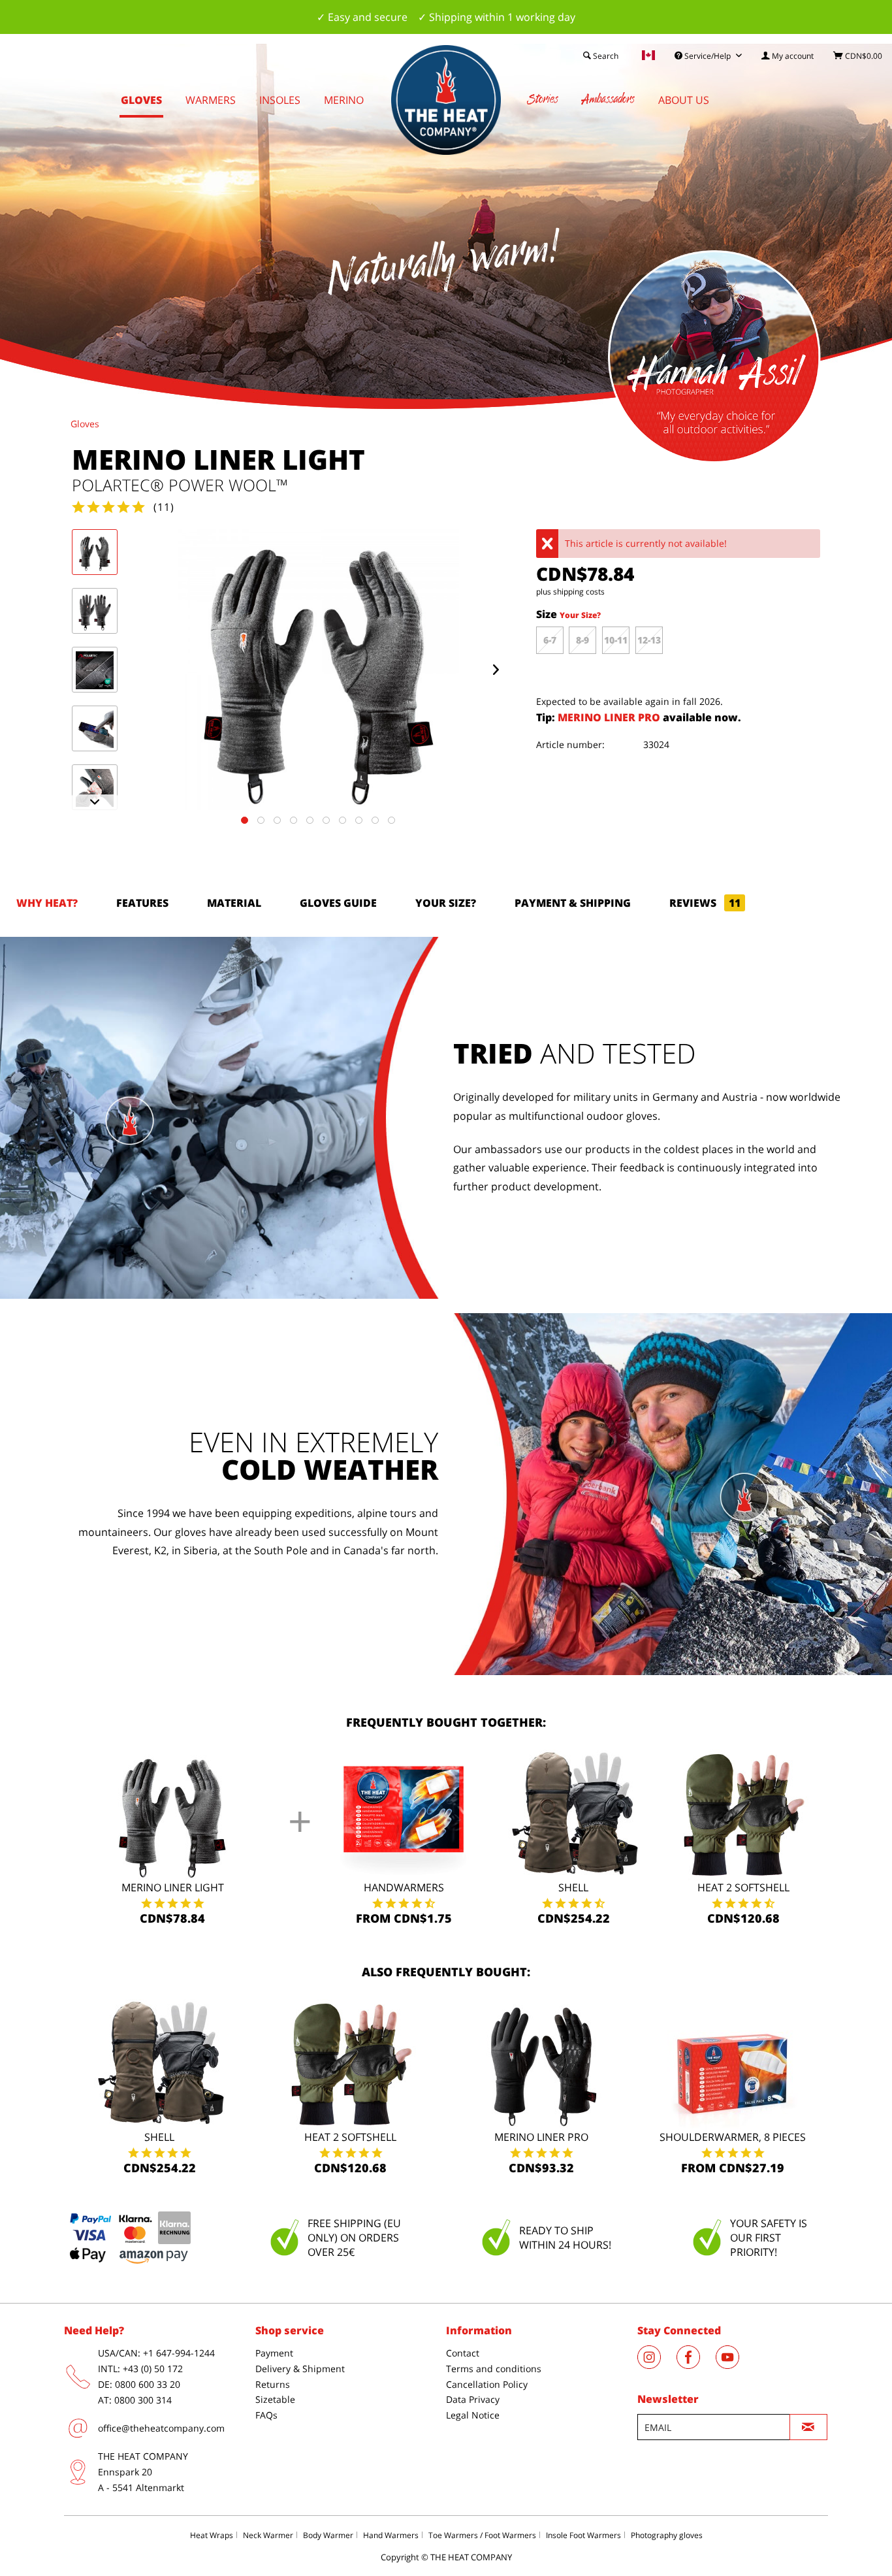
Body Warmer (328, 2535)
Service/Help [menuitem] (708, 56)
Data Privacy (473, 2399)
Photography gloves (667, 2535)
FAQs (266, 2415)
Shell (573, 1887)
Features (142, 903)
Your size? (446, 903)
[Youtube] (734, 2365)
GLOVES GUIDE (338, 903)
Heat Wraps (212, 2535)
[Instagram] (657, 2365)
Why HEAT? (47, 903)
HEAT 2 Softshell (743, 1887)
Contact (463, 2353)
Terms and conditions (494, 2369)
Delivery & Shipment (300, 2369)
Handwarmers (404, 1887)
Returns (273, 2384)
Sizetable (275, 2399)
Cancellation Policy (487, 2384)
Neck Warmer (268, 2535)
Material (234, 903)
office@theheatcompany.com (161, 2428)
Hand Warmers (391, 2535)
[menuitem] (788, 56)
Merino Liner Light (173, 1887)
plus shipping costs (570, 592)
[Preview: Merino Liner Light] (95, 552)
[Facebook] (696, 2365)
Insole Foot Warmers (583, 2535)
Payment (274, 2353)
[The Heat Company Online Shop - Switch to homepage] (446, 100)
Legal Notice (473, 2415)
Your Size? (580, 615)
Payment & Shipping (573, 903)
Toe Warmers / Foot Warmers (482, 2535)
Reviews (705, 903)
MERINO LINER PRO (610, 717)
